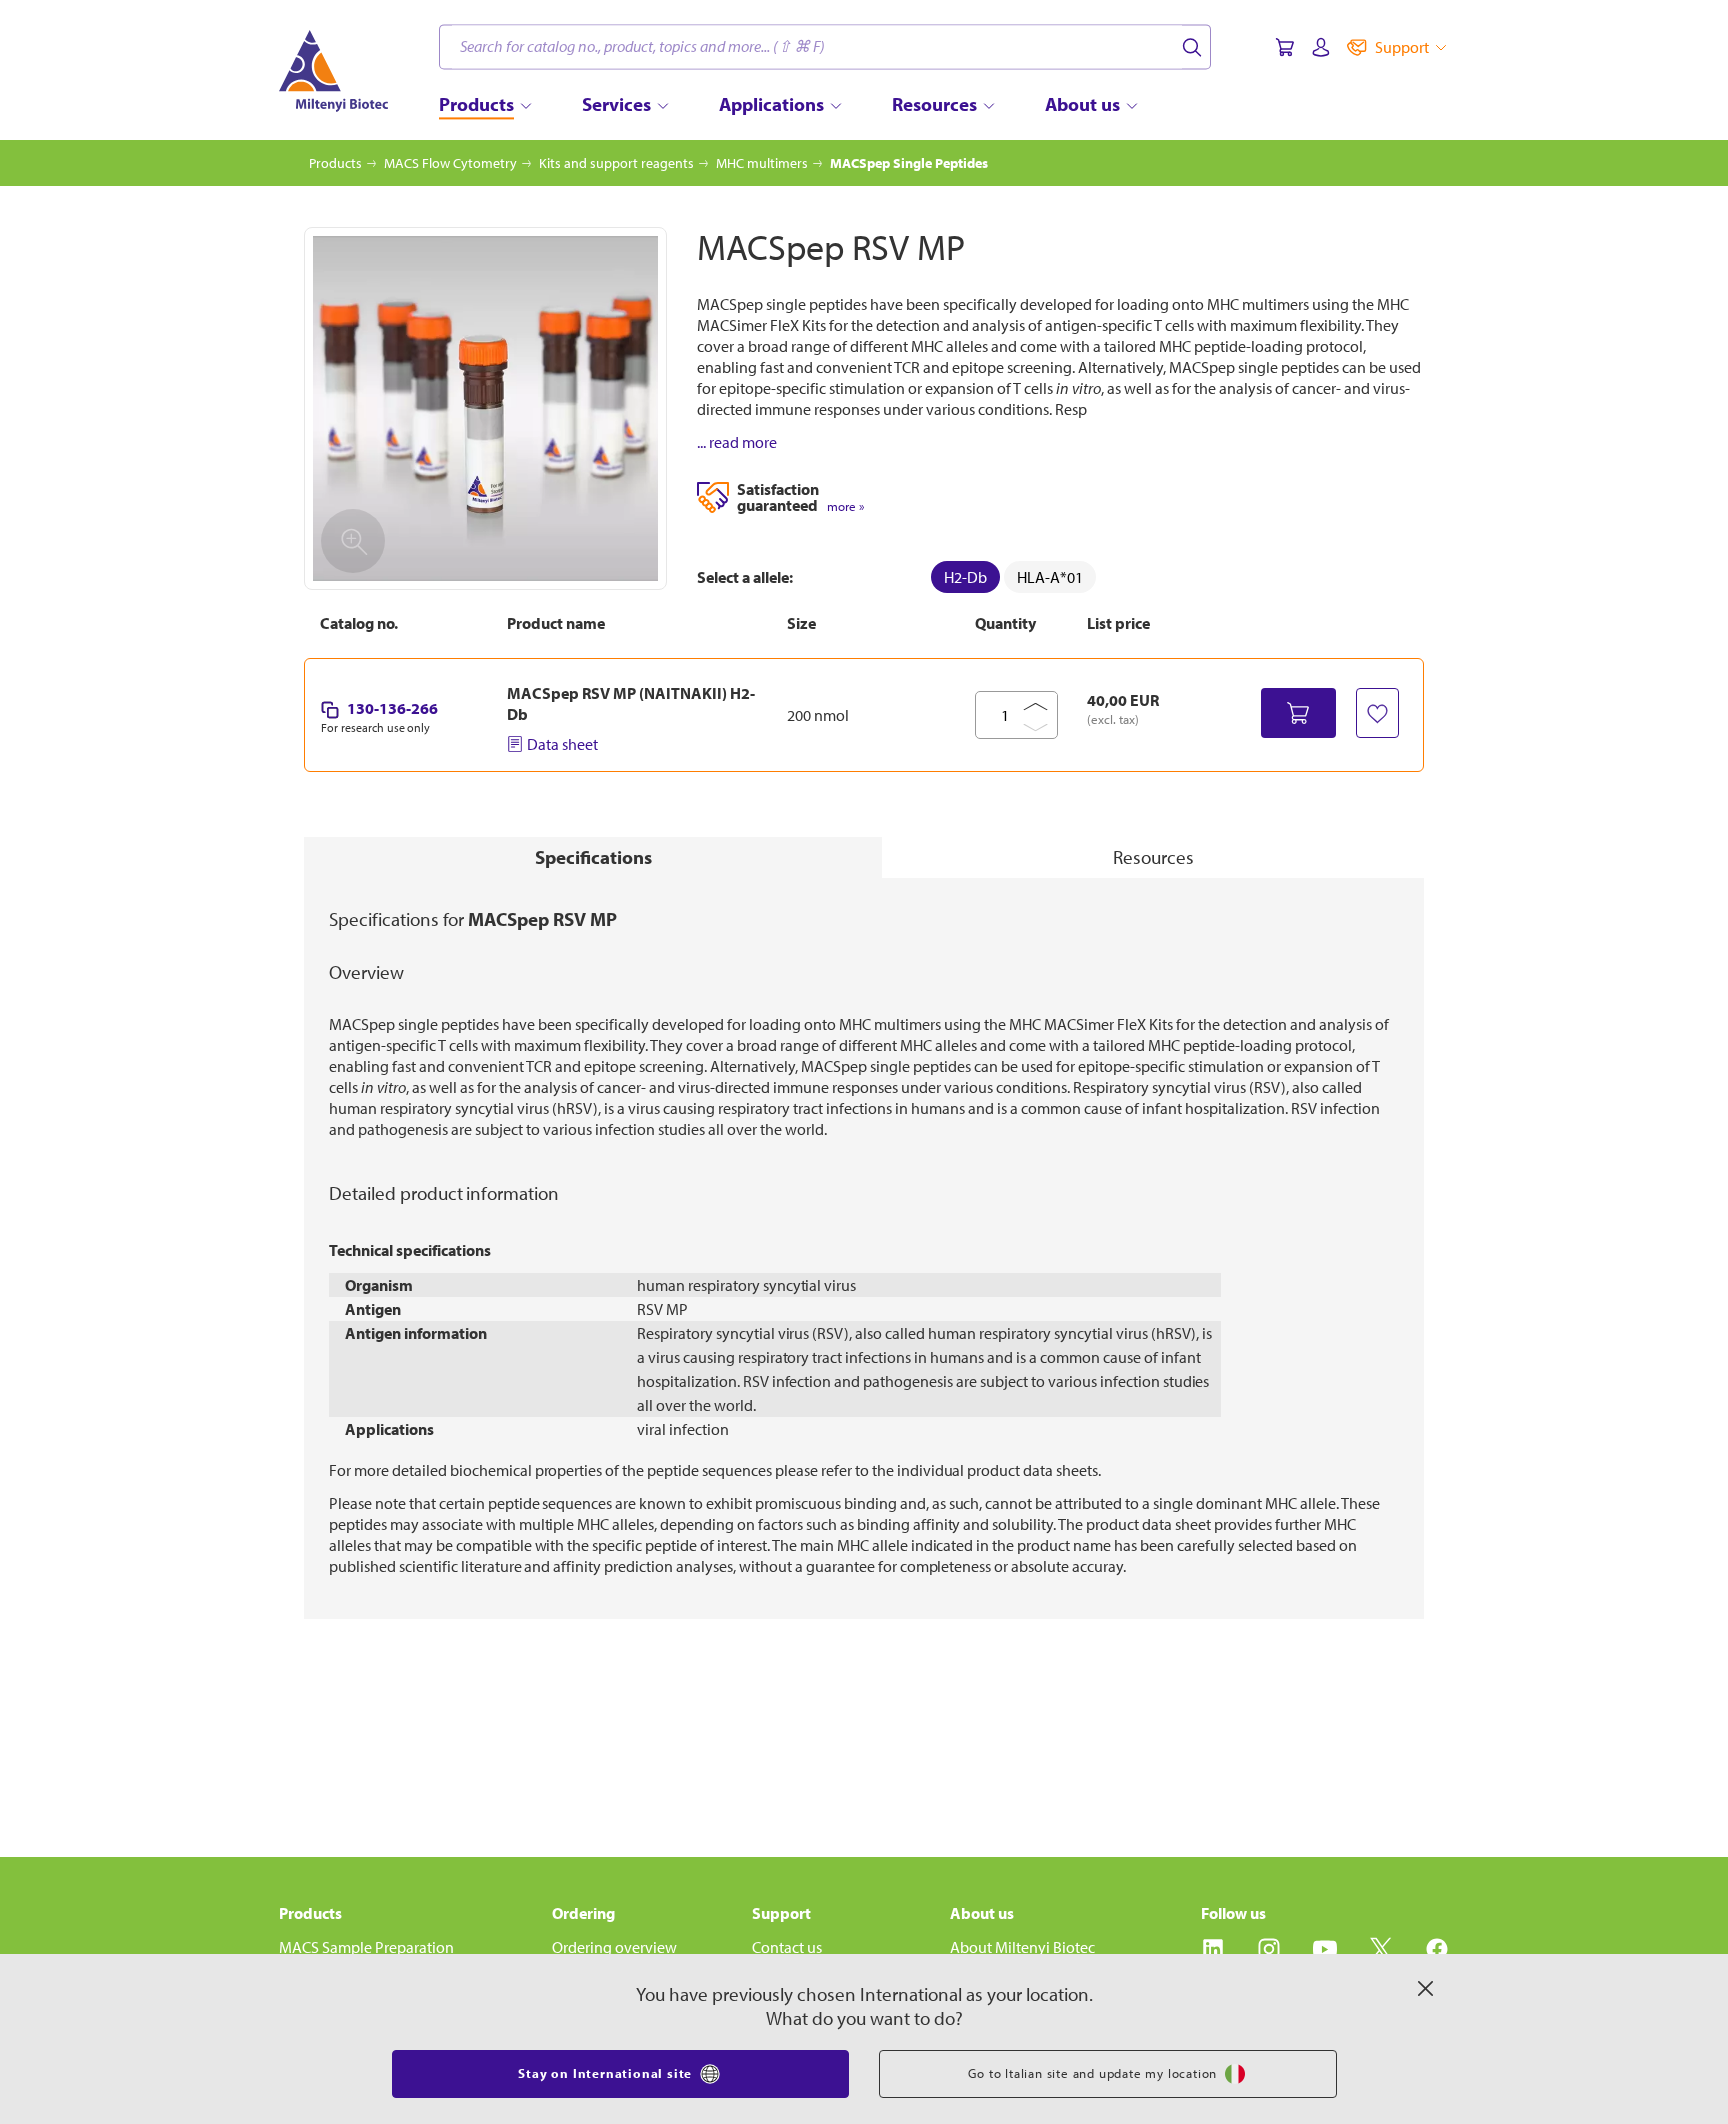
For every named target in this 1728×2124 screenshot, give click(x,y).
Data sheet (562, 744)
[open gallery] (485, 408)
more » (845, 506)
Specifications (593, 857)
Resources (1153, 857)
